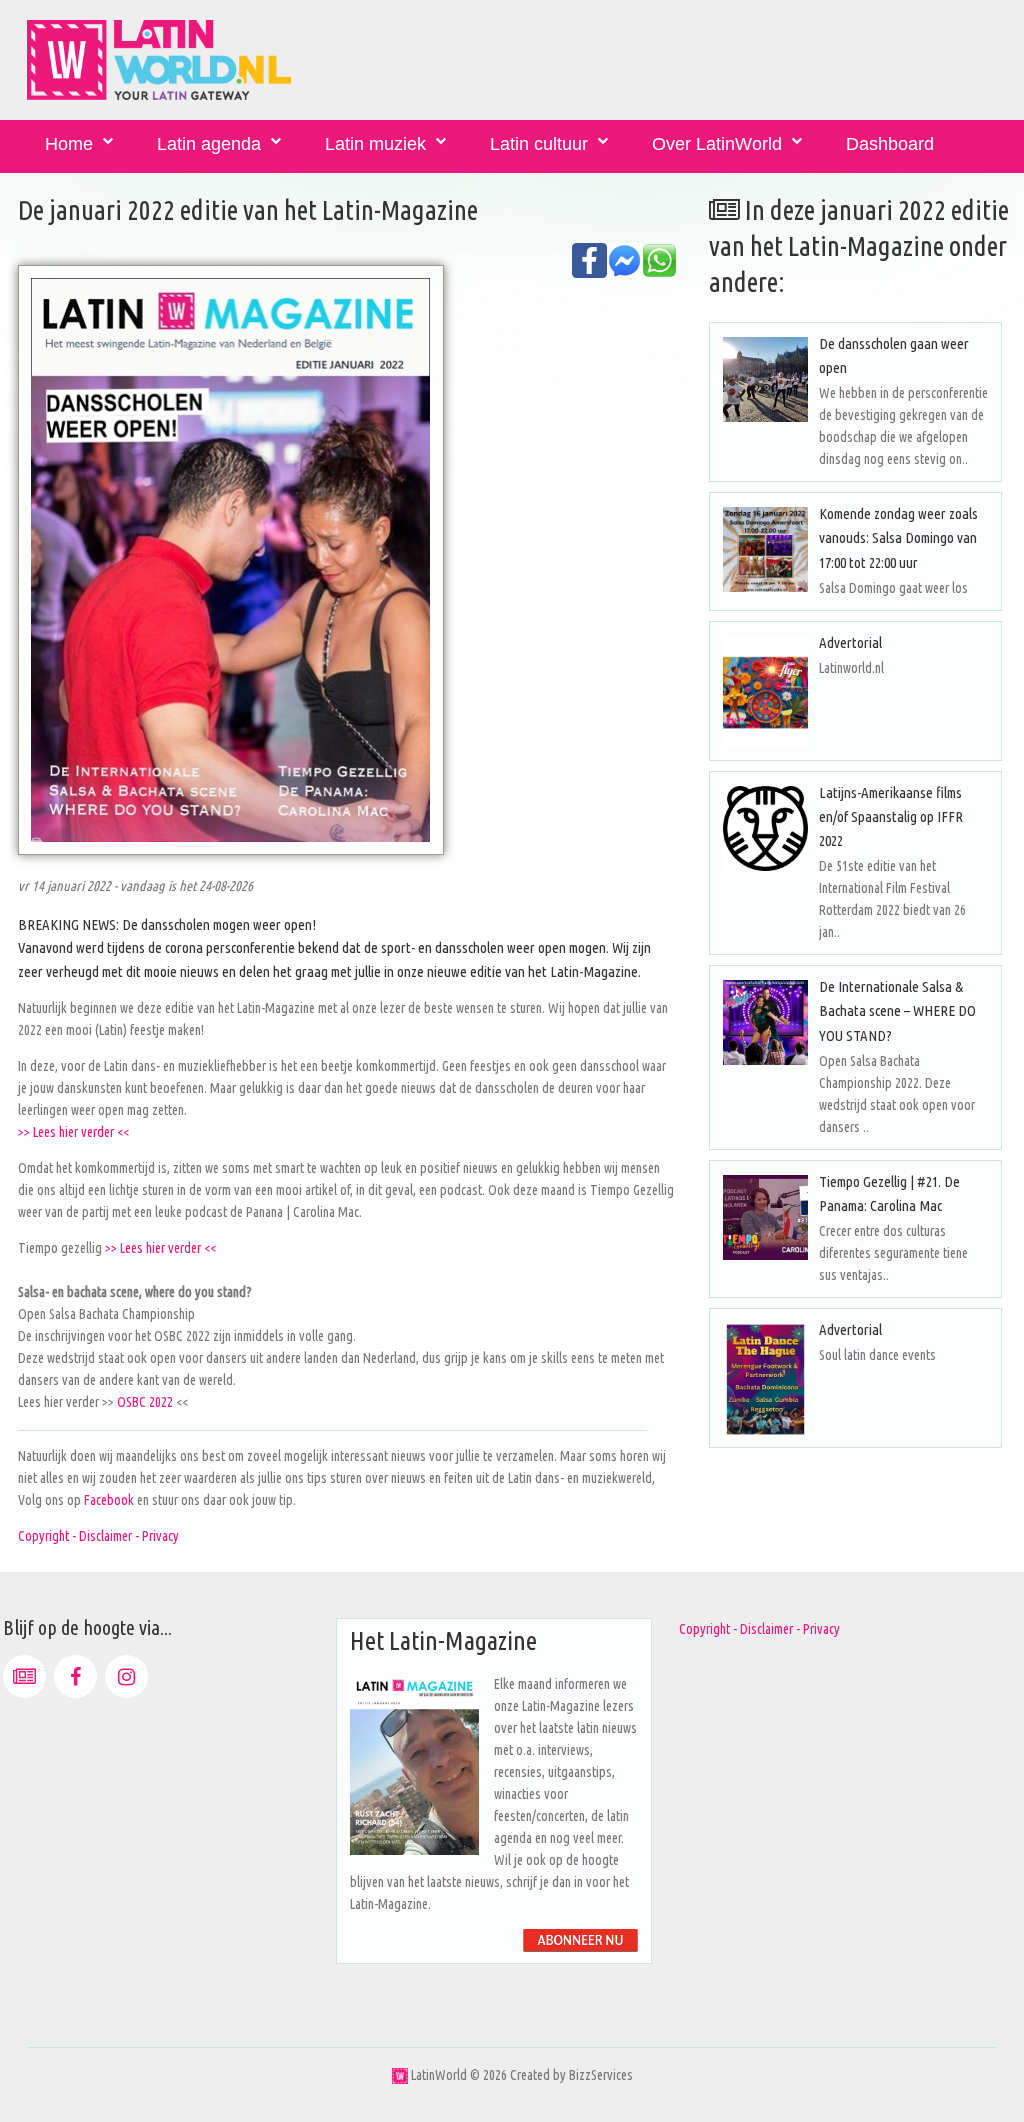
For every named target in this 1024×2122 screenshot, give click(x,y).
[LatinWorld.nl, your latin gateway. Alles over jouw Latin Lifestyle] (400, 2075)
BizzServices (601, 2075)
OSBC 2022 (145, 1402)
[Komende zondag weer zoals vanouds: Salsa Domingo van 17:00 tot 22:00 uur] (765, 549)
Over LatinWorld (717, 144)
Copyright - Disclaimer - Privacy (98, 1536)
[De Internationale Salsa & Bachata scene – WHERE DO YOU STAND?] (765, 1022)
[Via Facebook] (75, 1676)
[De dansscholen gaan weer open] (765, 379)
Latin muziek (375, 144)
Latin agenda (209, 144)
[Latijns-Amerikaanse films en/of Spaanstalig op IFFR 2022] (765, 828)
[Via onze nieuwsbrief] (24, 1676)
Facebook (110, 1500)
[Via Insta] (126, 1676)
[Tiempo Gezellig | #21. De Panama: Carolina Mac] (765, 1217)
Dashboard (890, 144)
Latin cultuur (539, 144)
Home (69, 144)
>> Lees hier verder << (73, 1132)
